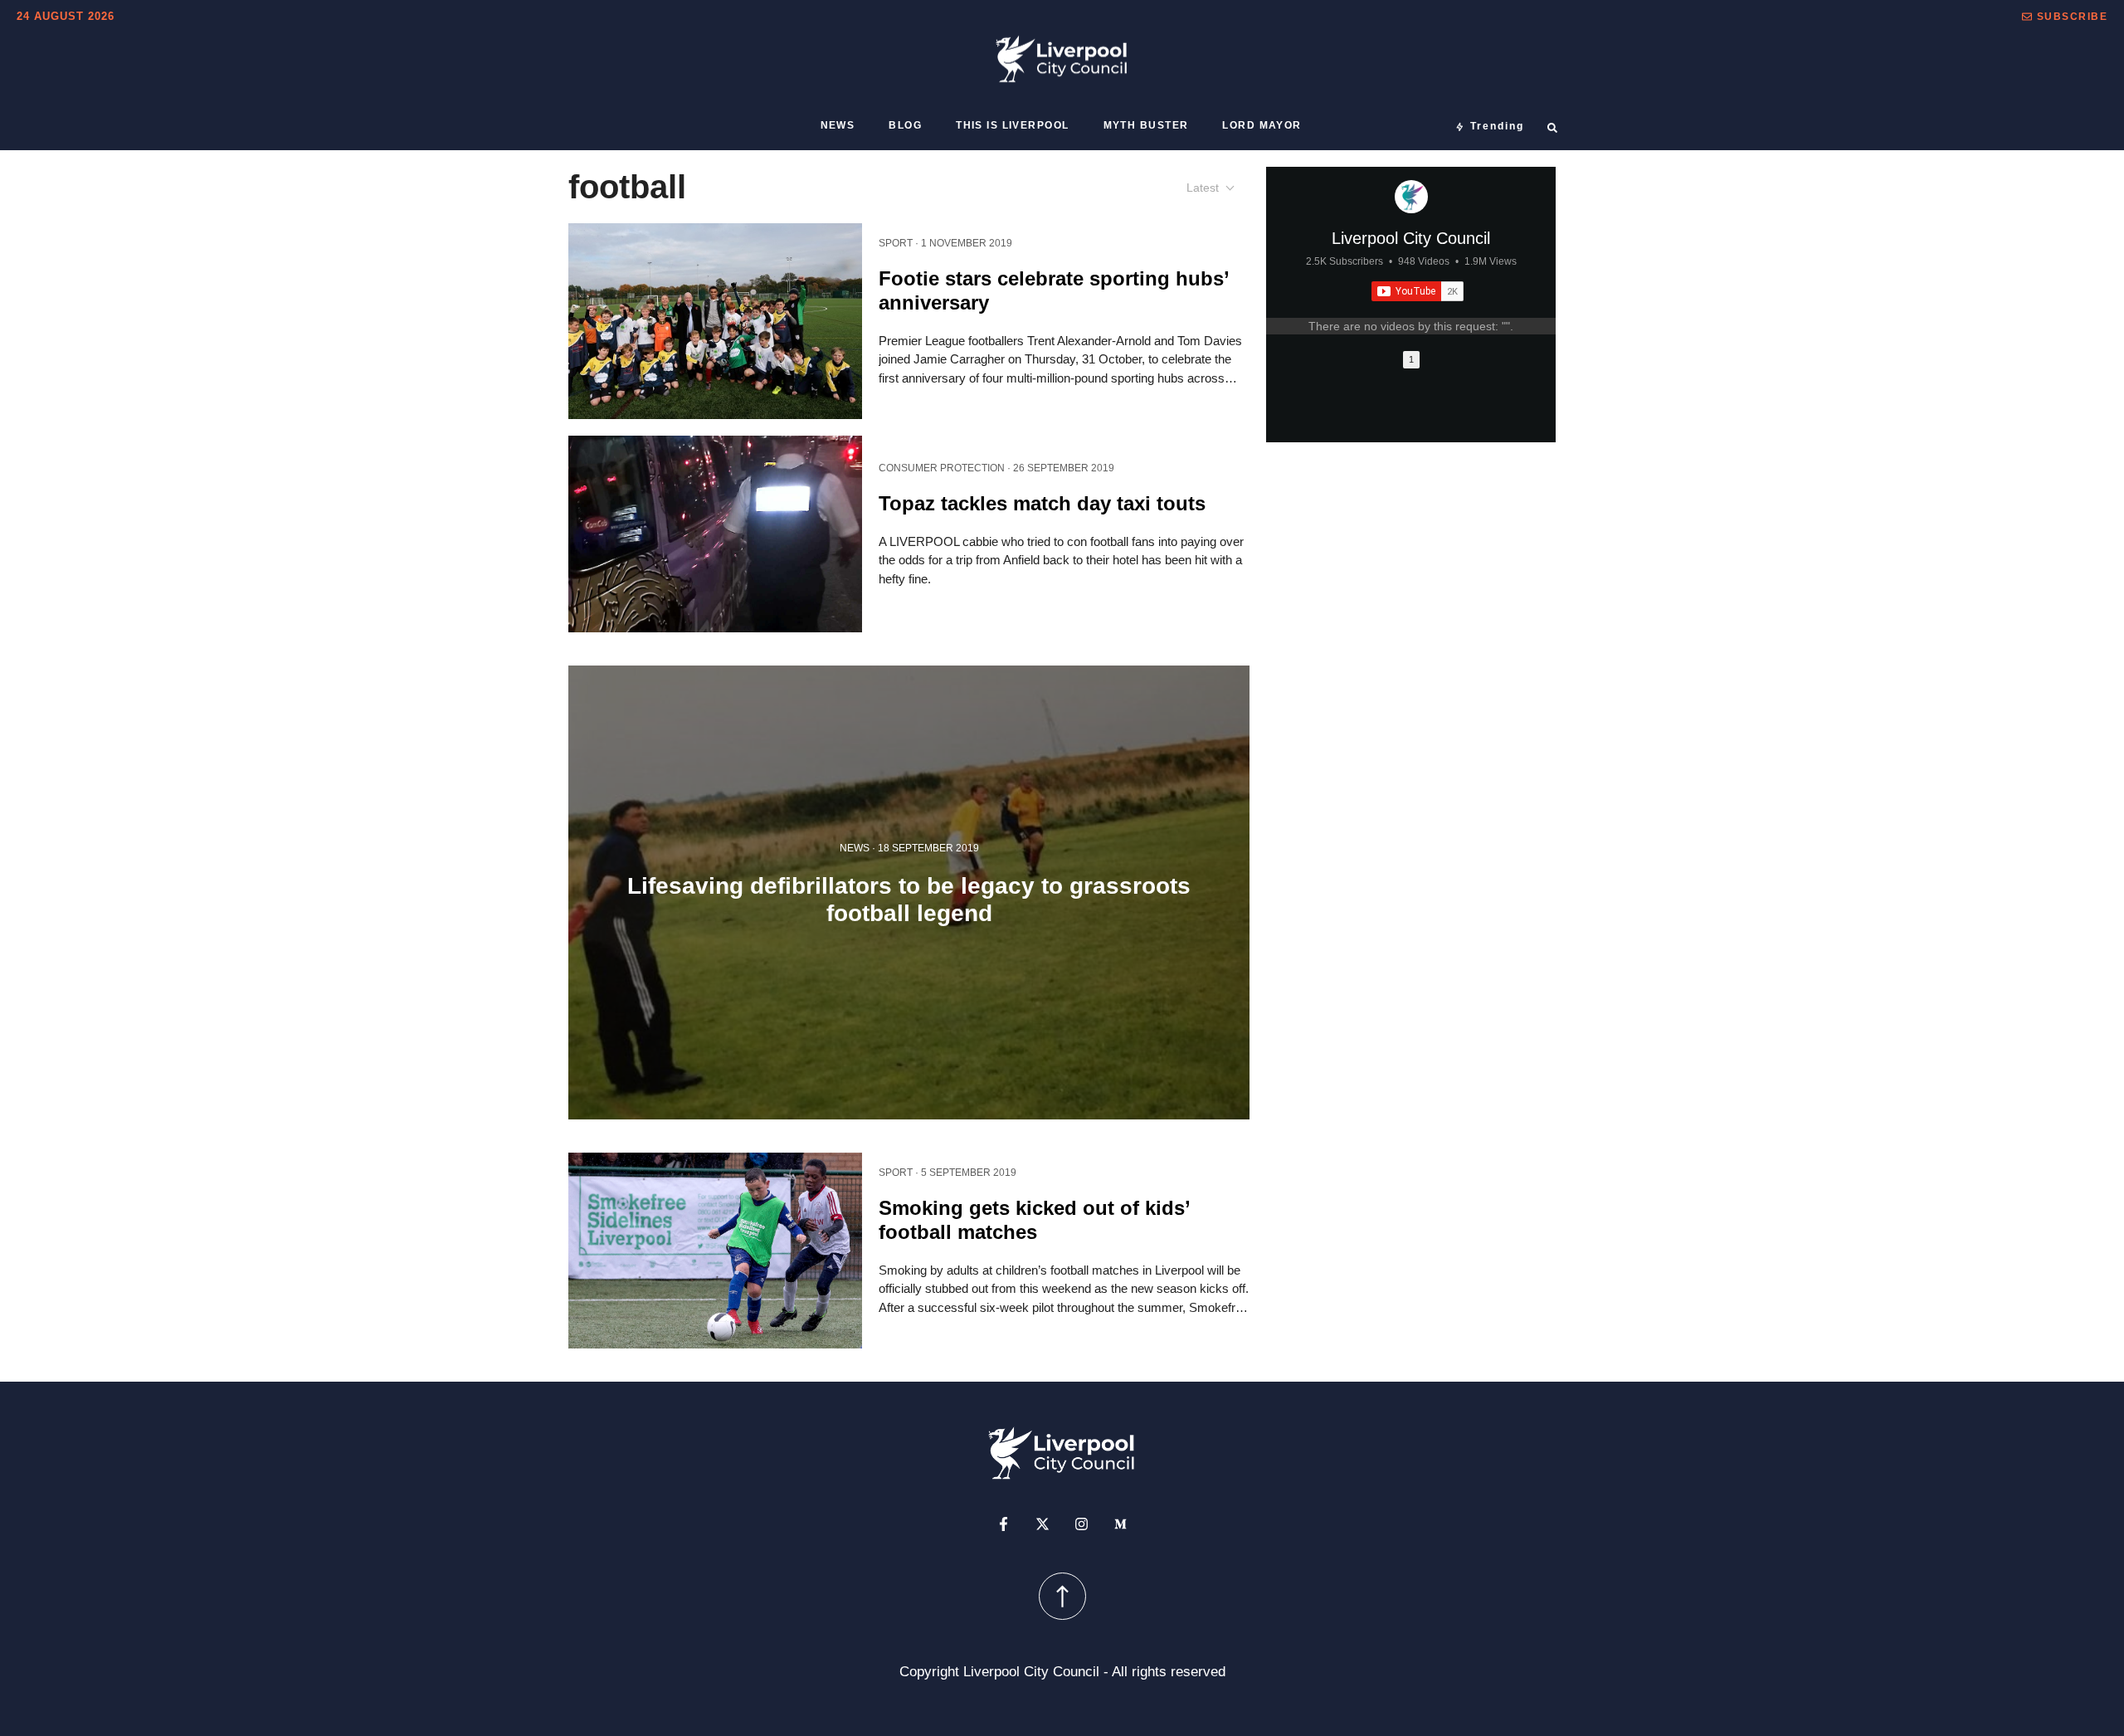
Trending (1497, 126)
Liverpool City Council (1411, 238)
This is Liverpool (1012, 125)
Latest (1203, 188)
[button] (2065, 17)
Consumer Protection (942, 468)
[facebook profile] (1004, 1523)
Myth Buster (1146, 125)
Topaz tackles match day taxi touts (1042, 503)
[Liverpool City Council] (1411, 197)
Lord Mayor (1262, 125)
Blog (905, 125)
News (838, 125)
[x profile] (1043, 1523)
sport (896, 243)
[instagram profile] (1081, 1523)
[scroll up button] (1062, 1595)
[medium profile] (1120, 1523)
